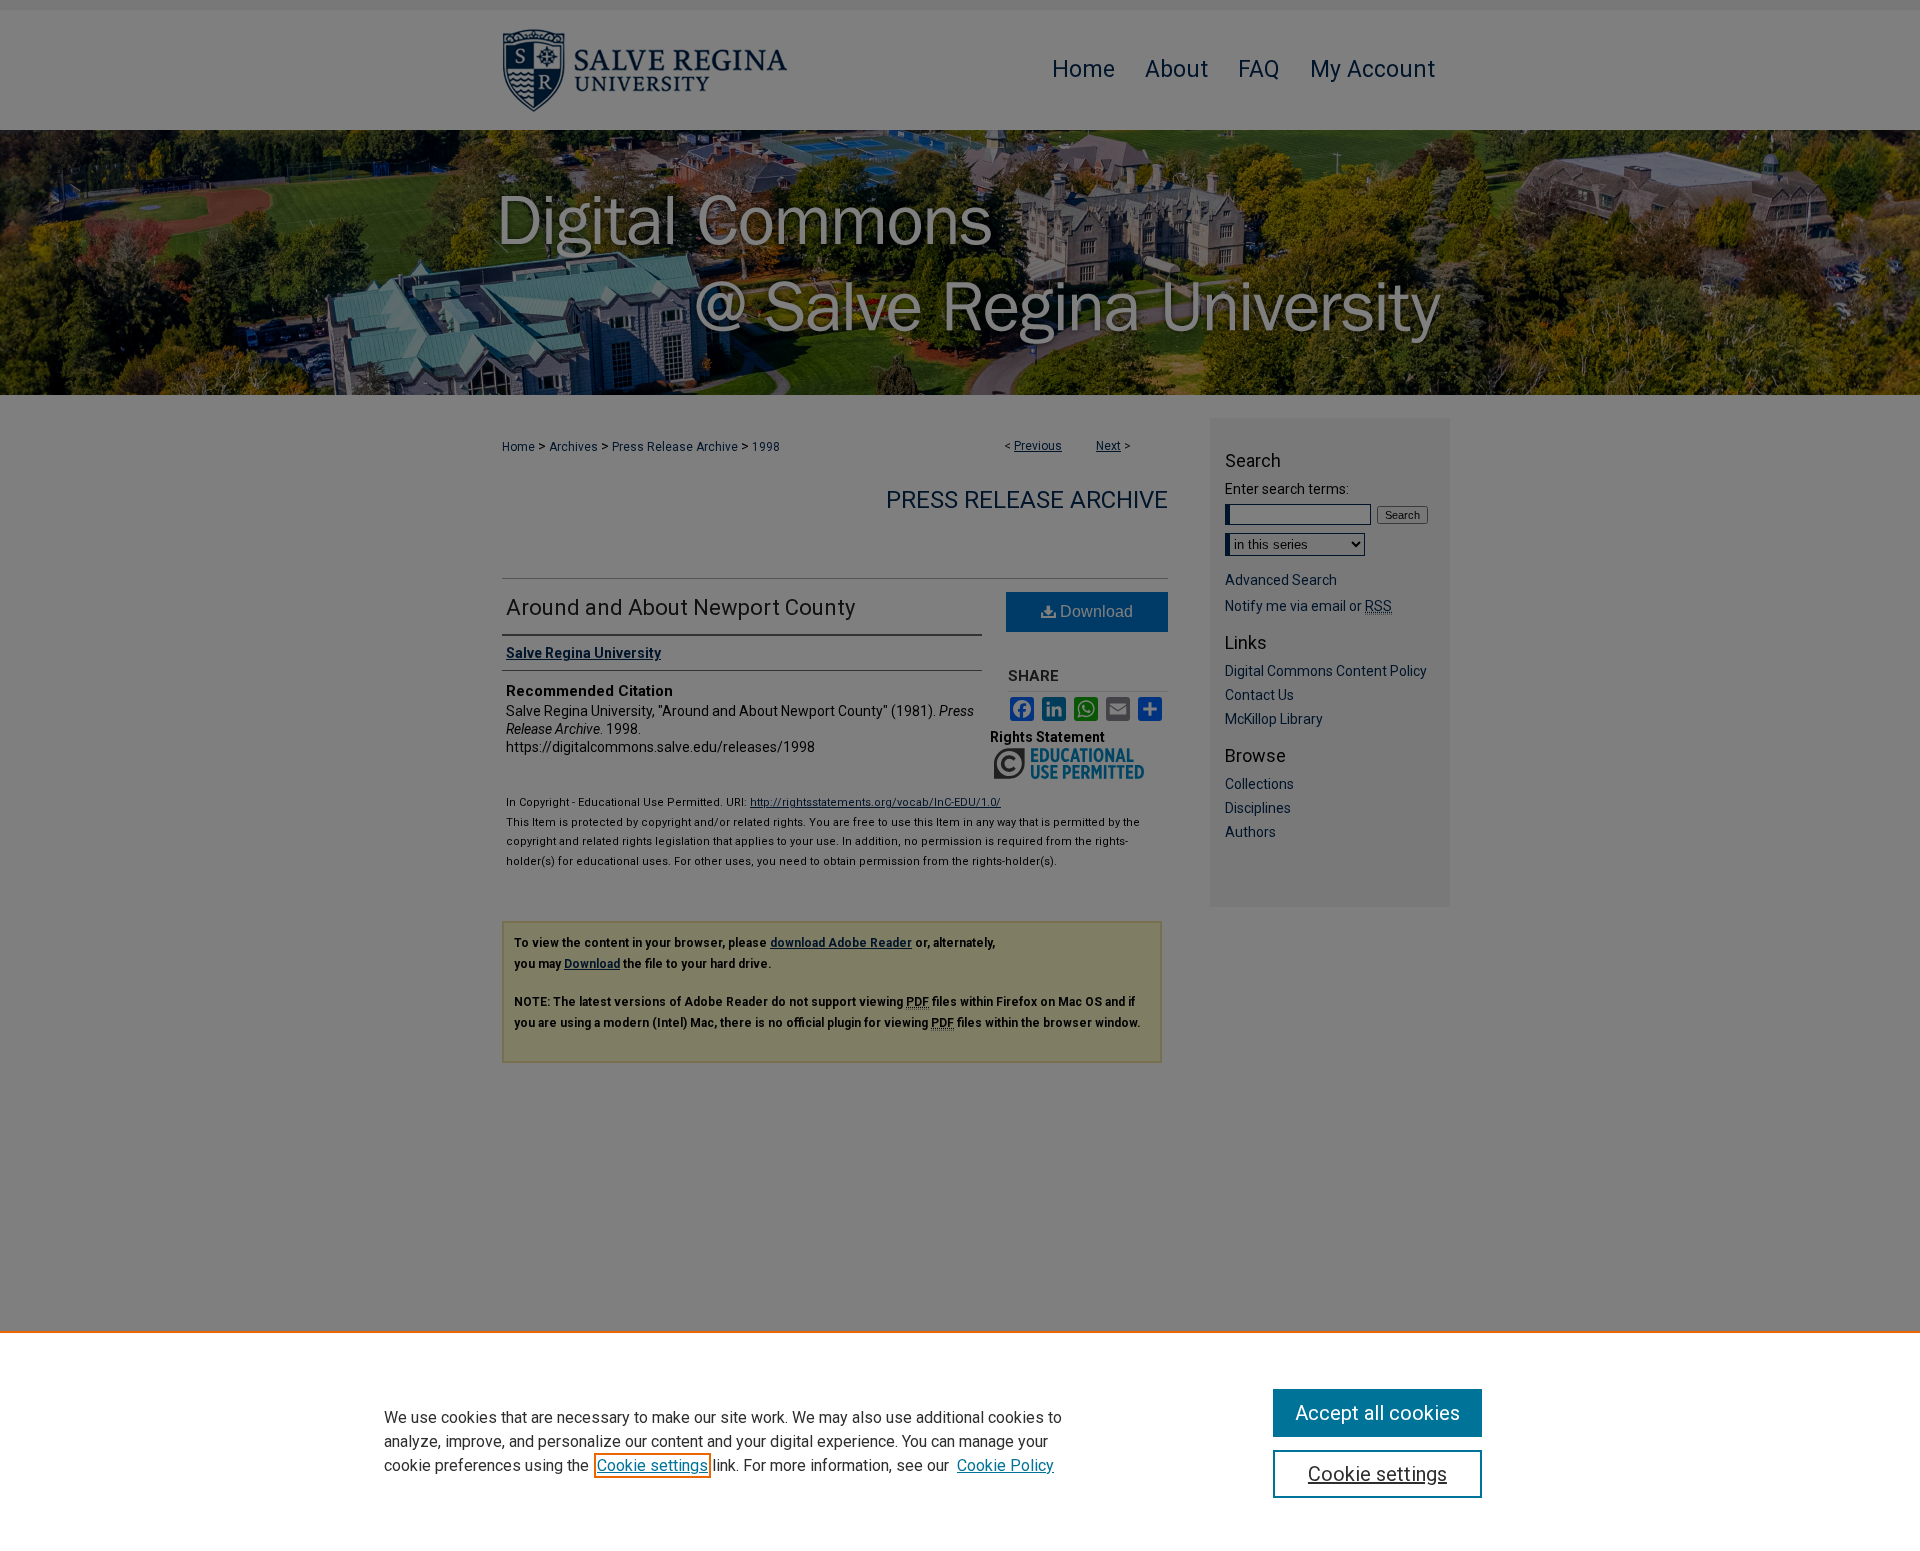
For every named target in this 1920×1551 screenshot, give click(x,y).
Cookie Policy (1005, 1465)
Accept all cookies (1377, 1413)
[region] (960, 1441)
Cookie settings (652, 1465)
